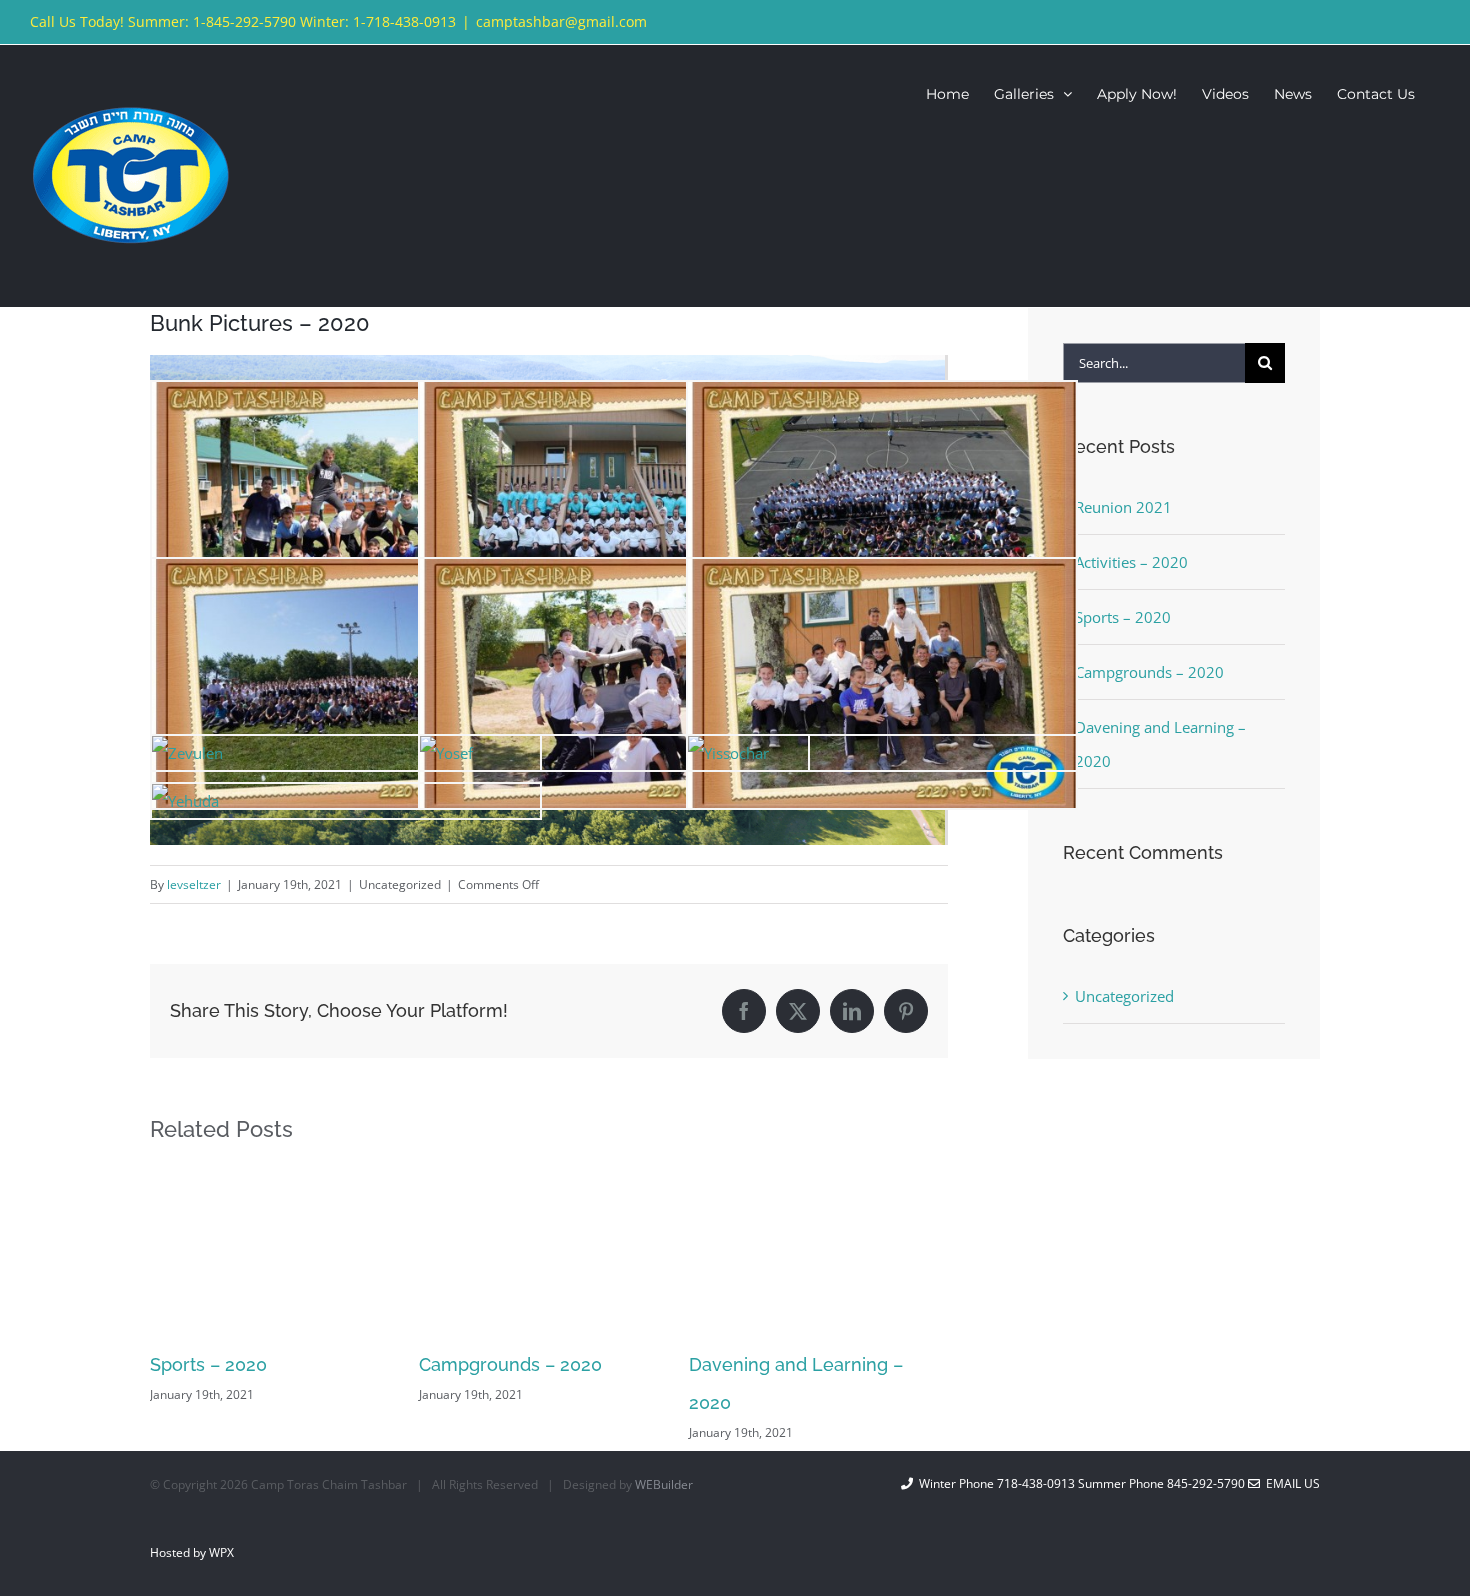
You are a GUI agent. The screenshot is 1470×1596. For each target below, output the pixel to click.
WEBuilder (664, 1484)
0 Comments (868, 1394)
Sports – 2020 (1123, 617)
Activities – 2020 (1131, 562)
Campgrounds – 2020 (241, 1364)
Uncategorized (1124, 996)
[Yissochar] (728, 753)
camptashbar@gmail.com (561, 21)
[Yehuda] (185, 801)
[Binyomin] (614, 576)
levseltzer (194, 884)
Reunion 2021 (746, 1364)
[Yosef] (446, 753)
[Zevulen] (187, 753)
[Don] (346, 399)
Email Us (1290, 1483)
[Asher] (882, 576)
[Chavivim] (614, 399)
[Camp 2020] (882, 399)
